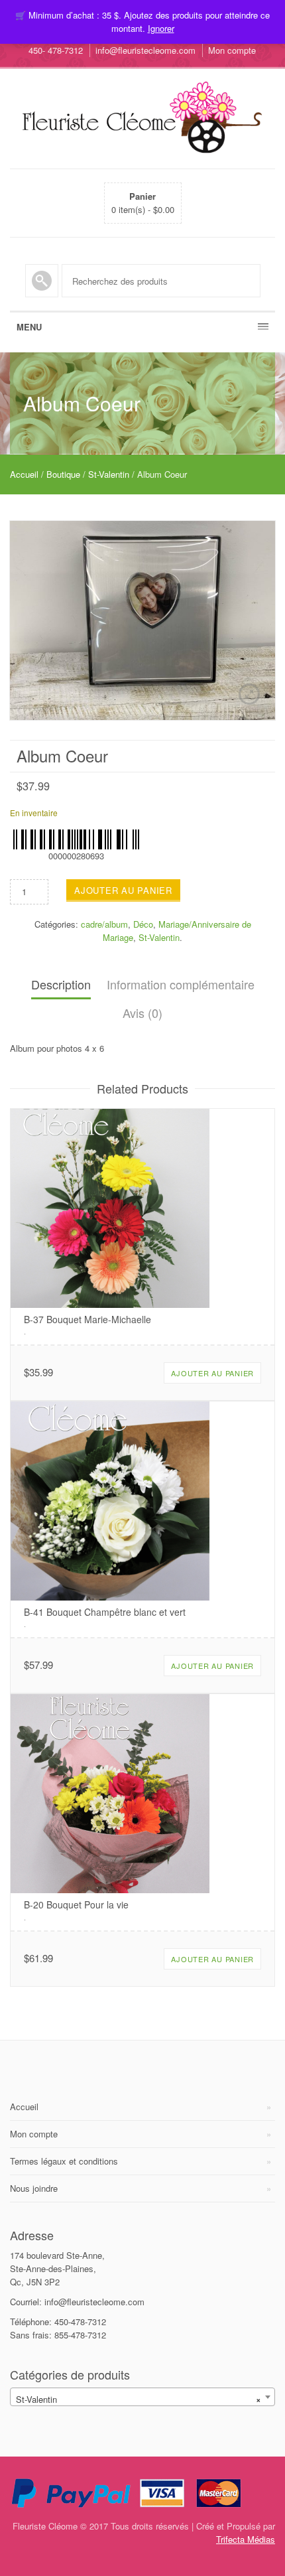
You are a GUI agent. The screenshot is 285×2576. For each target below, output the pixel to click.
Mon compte (232, 50)
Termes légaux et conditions (64, 2161)
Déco (143, 924)
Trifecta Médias (246, 2539)
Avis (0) (142, 1013)
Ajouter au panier (123, 890)
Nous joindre (34, 2188)
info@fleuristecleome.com (145, 50)
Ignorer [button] (161, 28)
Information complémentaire (181, 984)
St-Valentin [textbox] (139, 2399)
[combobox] (142, 2397)
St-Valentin (109, 474)
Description (61, 984)
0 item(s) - (143, 203)
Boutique (63, 474)
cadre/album (104, 924)
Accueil (24, 474)
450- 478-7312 (56, 50)
